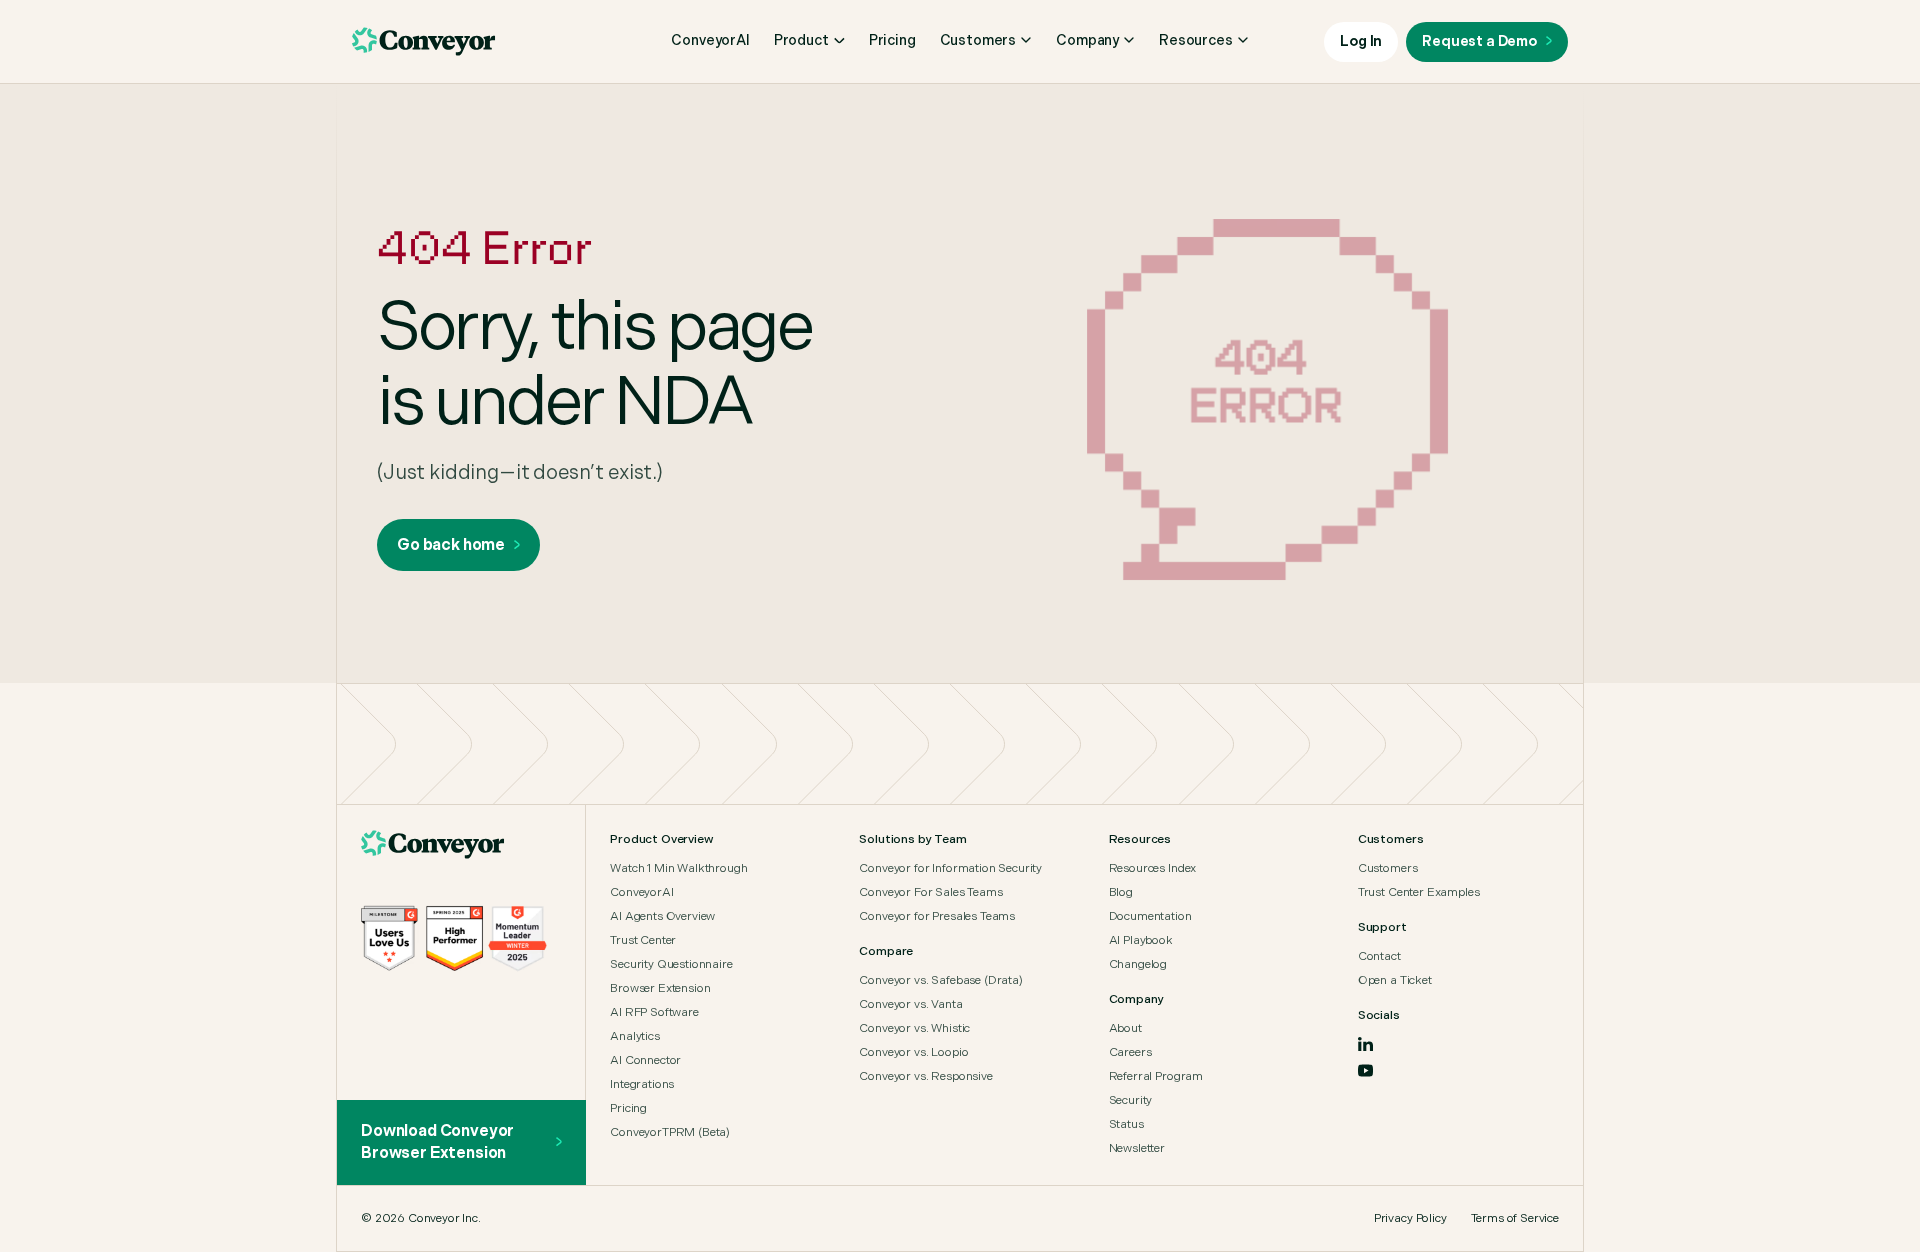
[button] (809, 41)
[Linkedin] (1365, 1044)
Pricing (892, 40)
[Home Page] (433, 845)
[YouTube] (1365, 1070)
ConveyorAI (710, 40)
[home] (424, 42)
